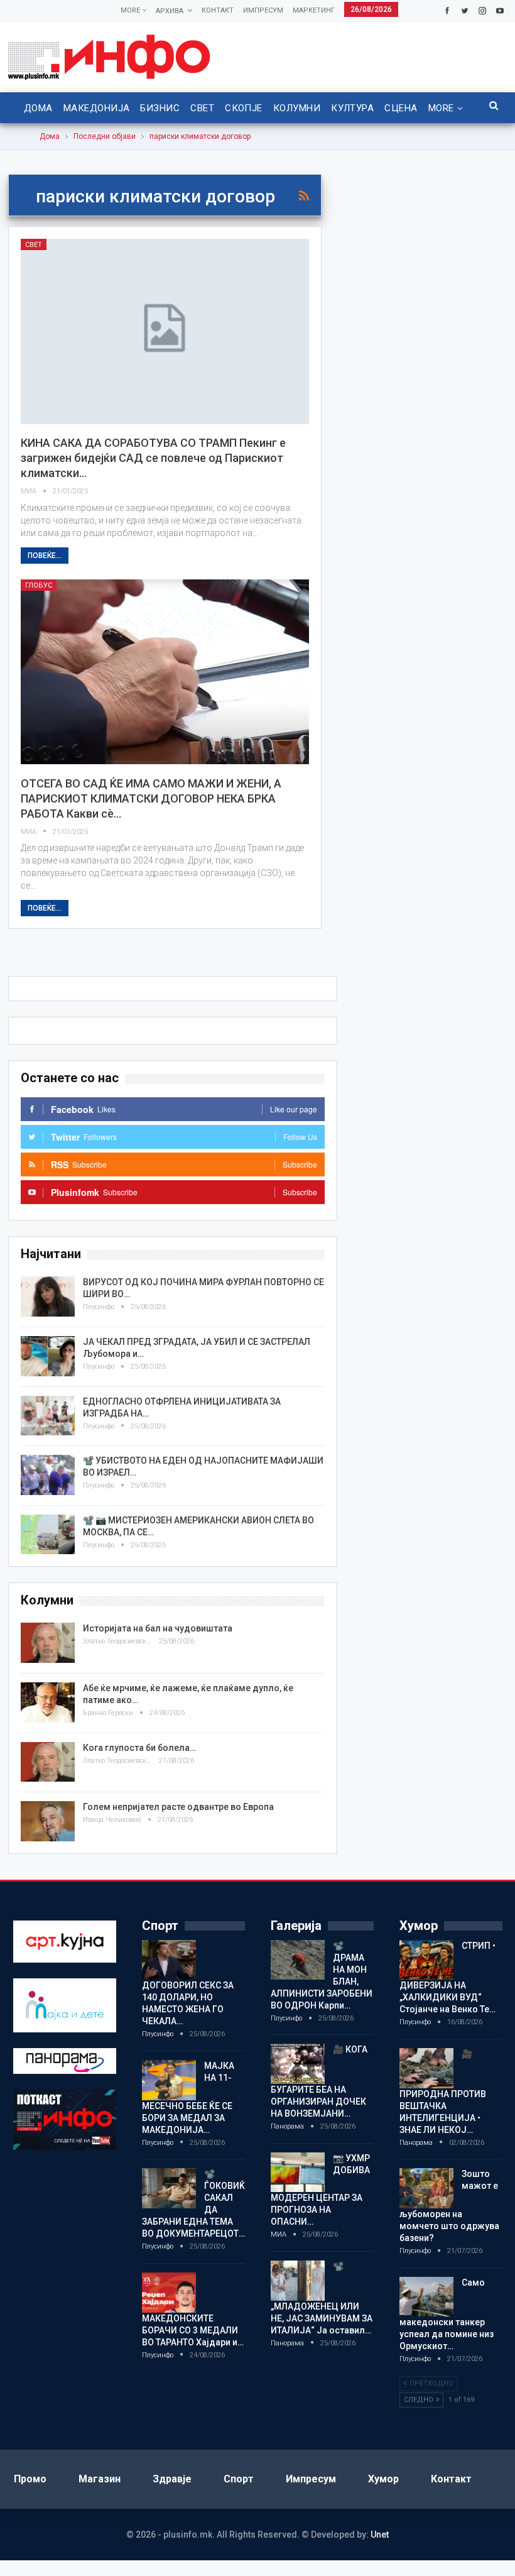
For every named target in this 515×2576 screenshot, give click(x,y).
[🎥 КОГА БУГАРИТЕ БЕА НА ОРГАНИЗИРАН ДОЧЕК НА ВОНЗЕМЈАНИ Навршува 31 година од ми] (298, 2064)
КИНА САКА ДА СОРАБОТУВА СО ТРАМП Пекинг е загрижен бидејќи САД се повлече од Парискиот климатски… (153, 458)
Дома (38, 108)
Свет (202, 108)
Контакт (218, 10)
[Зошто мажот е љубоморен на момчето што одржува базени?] (426, 2188)
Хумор (383, 2479)
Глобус (39, 585)
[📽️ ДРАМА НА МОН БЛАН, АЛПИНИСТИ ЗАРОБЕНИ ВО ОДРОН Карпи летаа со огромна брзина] (298, 1960)
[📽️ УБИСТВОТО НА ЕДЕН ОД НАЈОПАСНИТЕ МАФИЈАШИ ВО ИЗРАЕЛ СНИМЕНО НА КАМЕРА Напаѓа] (48, 1475)
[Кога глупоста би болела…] (48, 1762)
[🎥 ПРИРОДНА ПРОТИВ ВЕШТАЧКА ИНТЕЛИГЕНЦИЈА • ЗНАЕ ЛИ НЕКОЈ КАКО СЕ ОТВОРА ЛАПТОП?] (426, 2068)
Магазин (100, 2479)
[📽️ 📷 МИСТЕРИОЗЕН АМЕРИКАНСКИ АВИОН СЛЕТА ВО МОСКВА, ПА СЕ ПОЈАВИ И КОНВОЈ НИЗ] (48, 1535)
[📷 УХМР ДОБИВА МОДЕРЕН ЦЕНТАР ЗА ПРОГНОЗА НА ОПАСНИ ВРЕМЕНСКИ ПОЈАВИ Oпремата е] (298, 2173)
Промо (30, 2479)
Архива (170, 11)
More (131, 10)
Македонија (97, 108)
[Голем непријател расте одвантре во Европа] (48, 1821)
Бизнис (160, 108)
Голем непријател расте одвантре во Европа (178, 1807)
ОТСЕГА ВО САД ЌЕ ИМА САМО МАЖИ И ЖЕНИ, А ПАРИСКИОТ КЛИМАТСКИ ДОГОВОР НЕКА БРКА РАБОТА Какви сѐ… (151, 798)
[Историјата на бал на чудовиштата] (48, 1643)
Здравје (172, 2479)
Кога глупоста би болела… (139, 1748)
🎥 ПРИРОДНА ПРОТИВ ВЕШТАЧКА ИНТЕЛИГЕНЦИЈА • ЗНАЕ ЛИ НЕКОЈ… (443, 2092)
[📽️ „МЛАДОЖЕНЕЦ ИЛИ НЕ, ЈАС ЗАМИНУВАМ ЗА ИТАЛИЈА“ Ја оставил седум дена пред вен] (298, 2281)
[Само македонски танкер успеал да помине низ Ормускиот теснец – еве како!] (426, 2297)
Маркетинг (314, 10)
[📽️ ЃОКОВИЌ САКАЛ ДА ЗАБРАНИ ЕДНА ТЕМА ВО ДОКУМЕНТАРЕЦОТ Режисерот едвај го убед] (169, 2188)
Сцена (401, 108)
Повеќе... (45, 556)
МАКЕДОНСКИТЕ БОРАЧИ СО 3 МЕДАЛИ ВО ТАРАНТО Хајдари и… (193, 2330)
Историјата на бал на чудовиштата (158, 1628)
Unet (380, 2535)
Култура (352, 108)
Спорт (239, 2479)
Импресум (263, 10)
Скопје (244, 108)
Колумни (297, 108)
